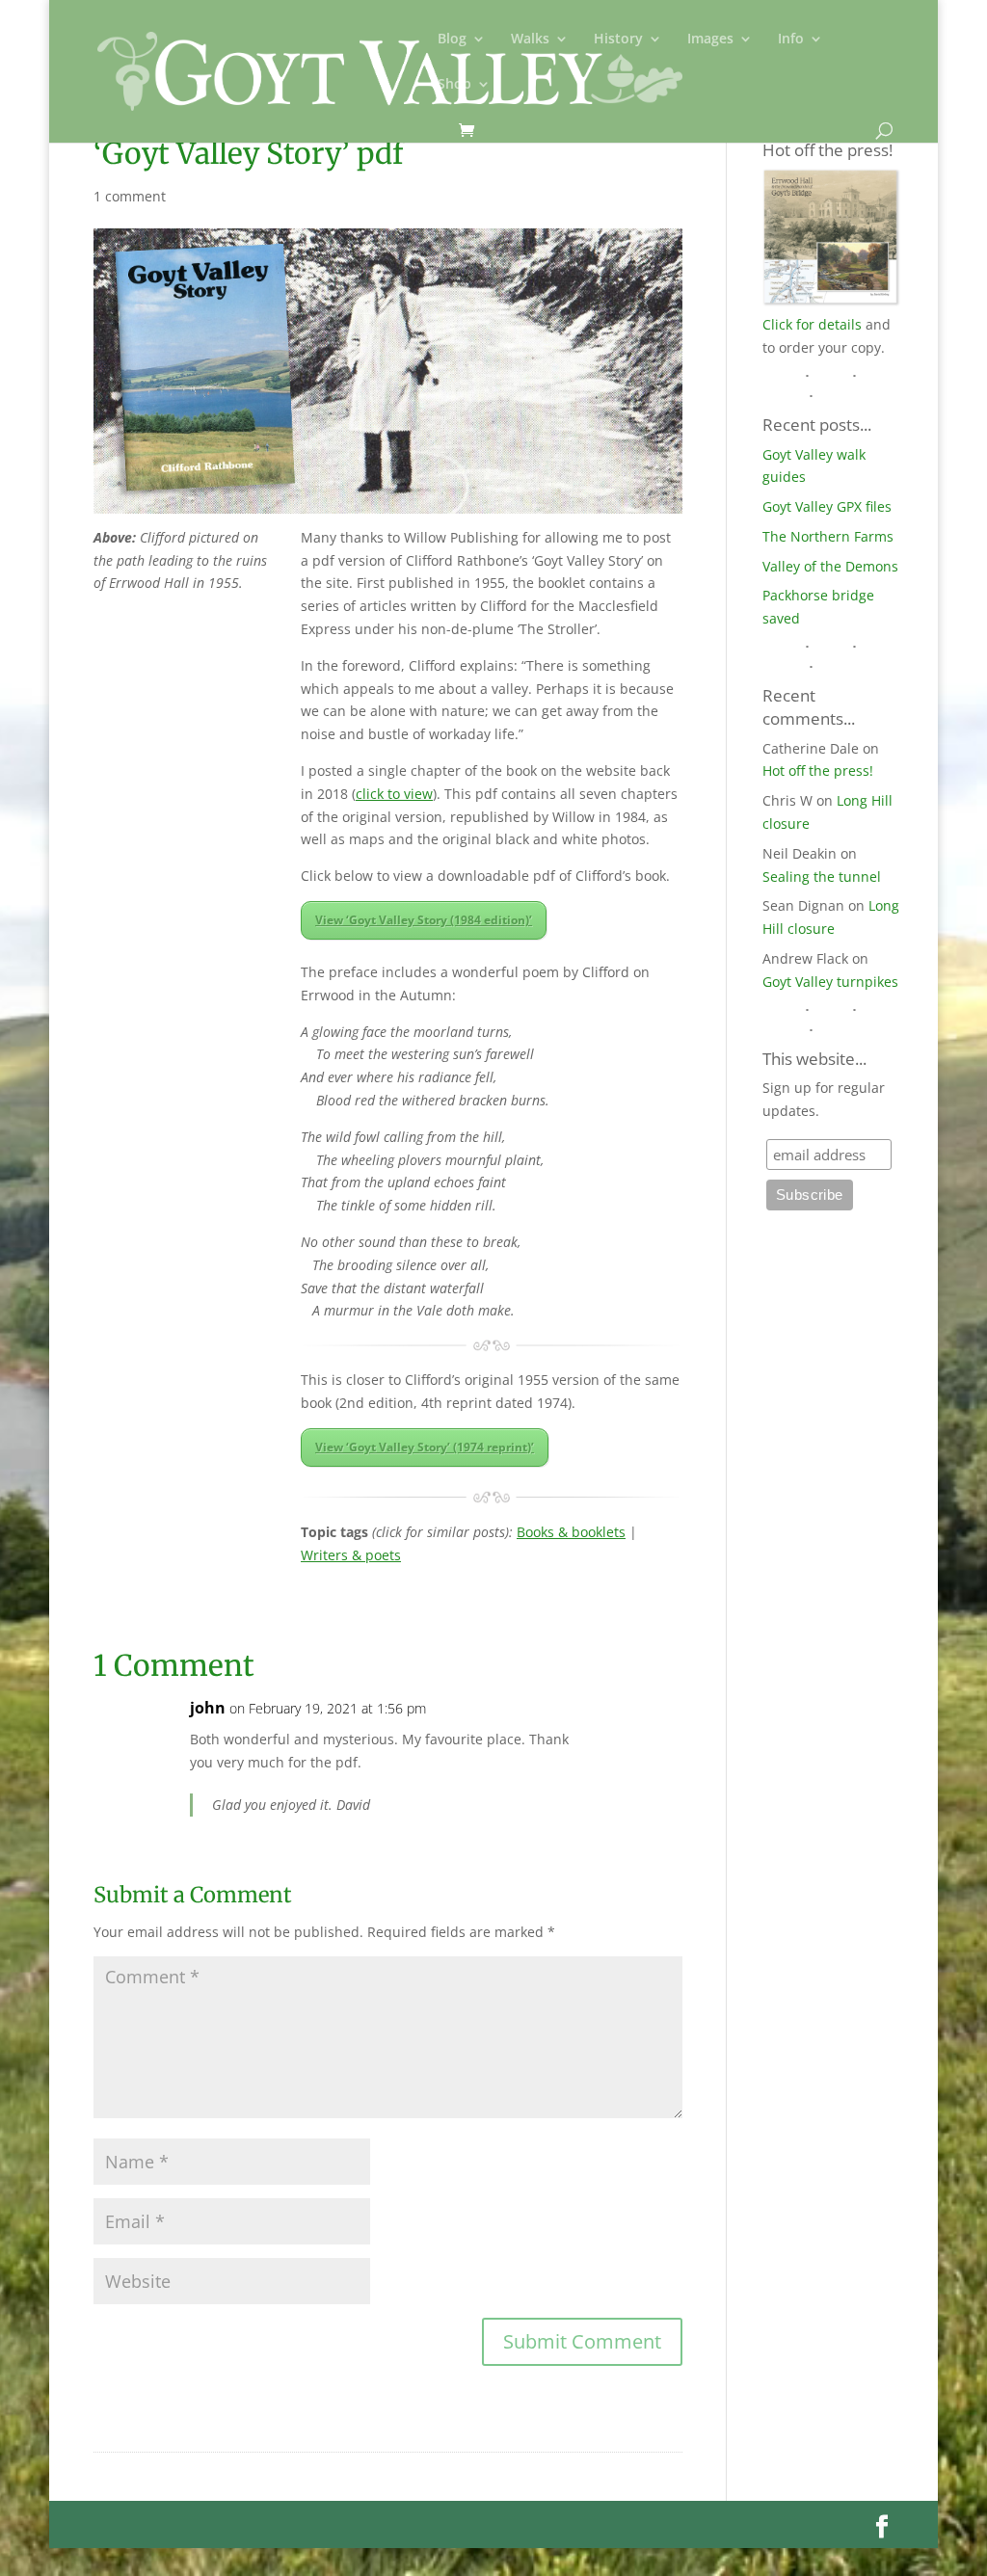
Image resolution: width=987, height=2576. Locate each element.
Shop (454, 85)
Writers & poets (351, 1555)
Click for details (812, 324)
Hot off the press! (818, 770)
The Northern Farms (828, 536)
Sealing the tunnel (822, 876)
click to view (394, 794)
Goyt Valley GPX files (827, 506)
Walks (530, 40)
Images (710, 40)
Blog (452, 40)
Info (791, 40)
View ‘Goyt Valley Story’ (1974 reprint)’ (425, 1447)
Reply (637, 1727)
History (618, 40)
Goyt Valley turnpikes (830, 982)
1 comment (130, 196)
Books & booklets (571, 1532)
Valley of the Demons (830, 566)
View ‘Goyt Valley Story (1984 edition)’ (424, 920)
